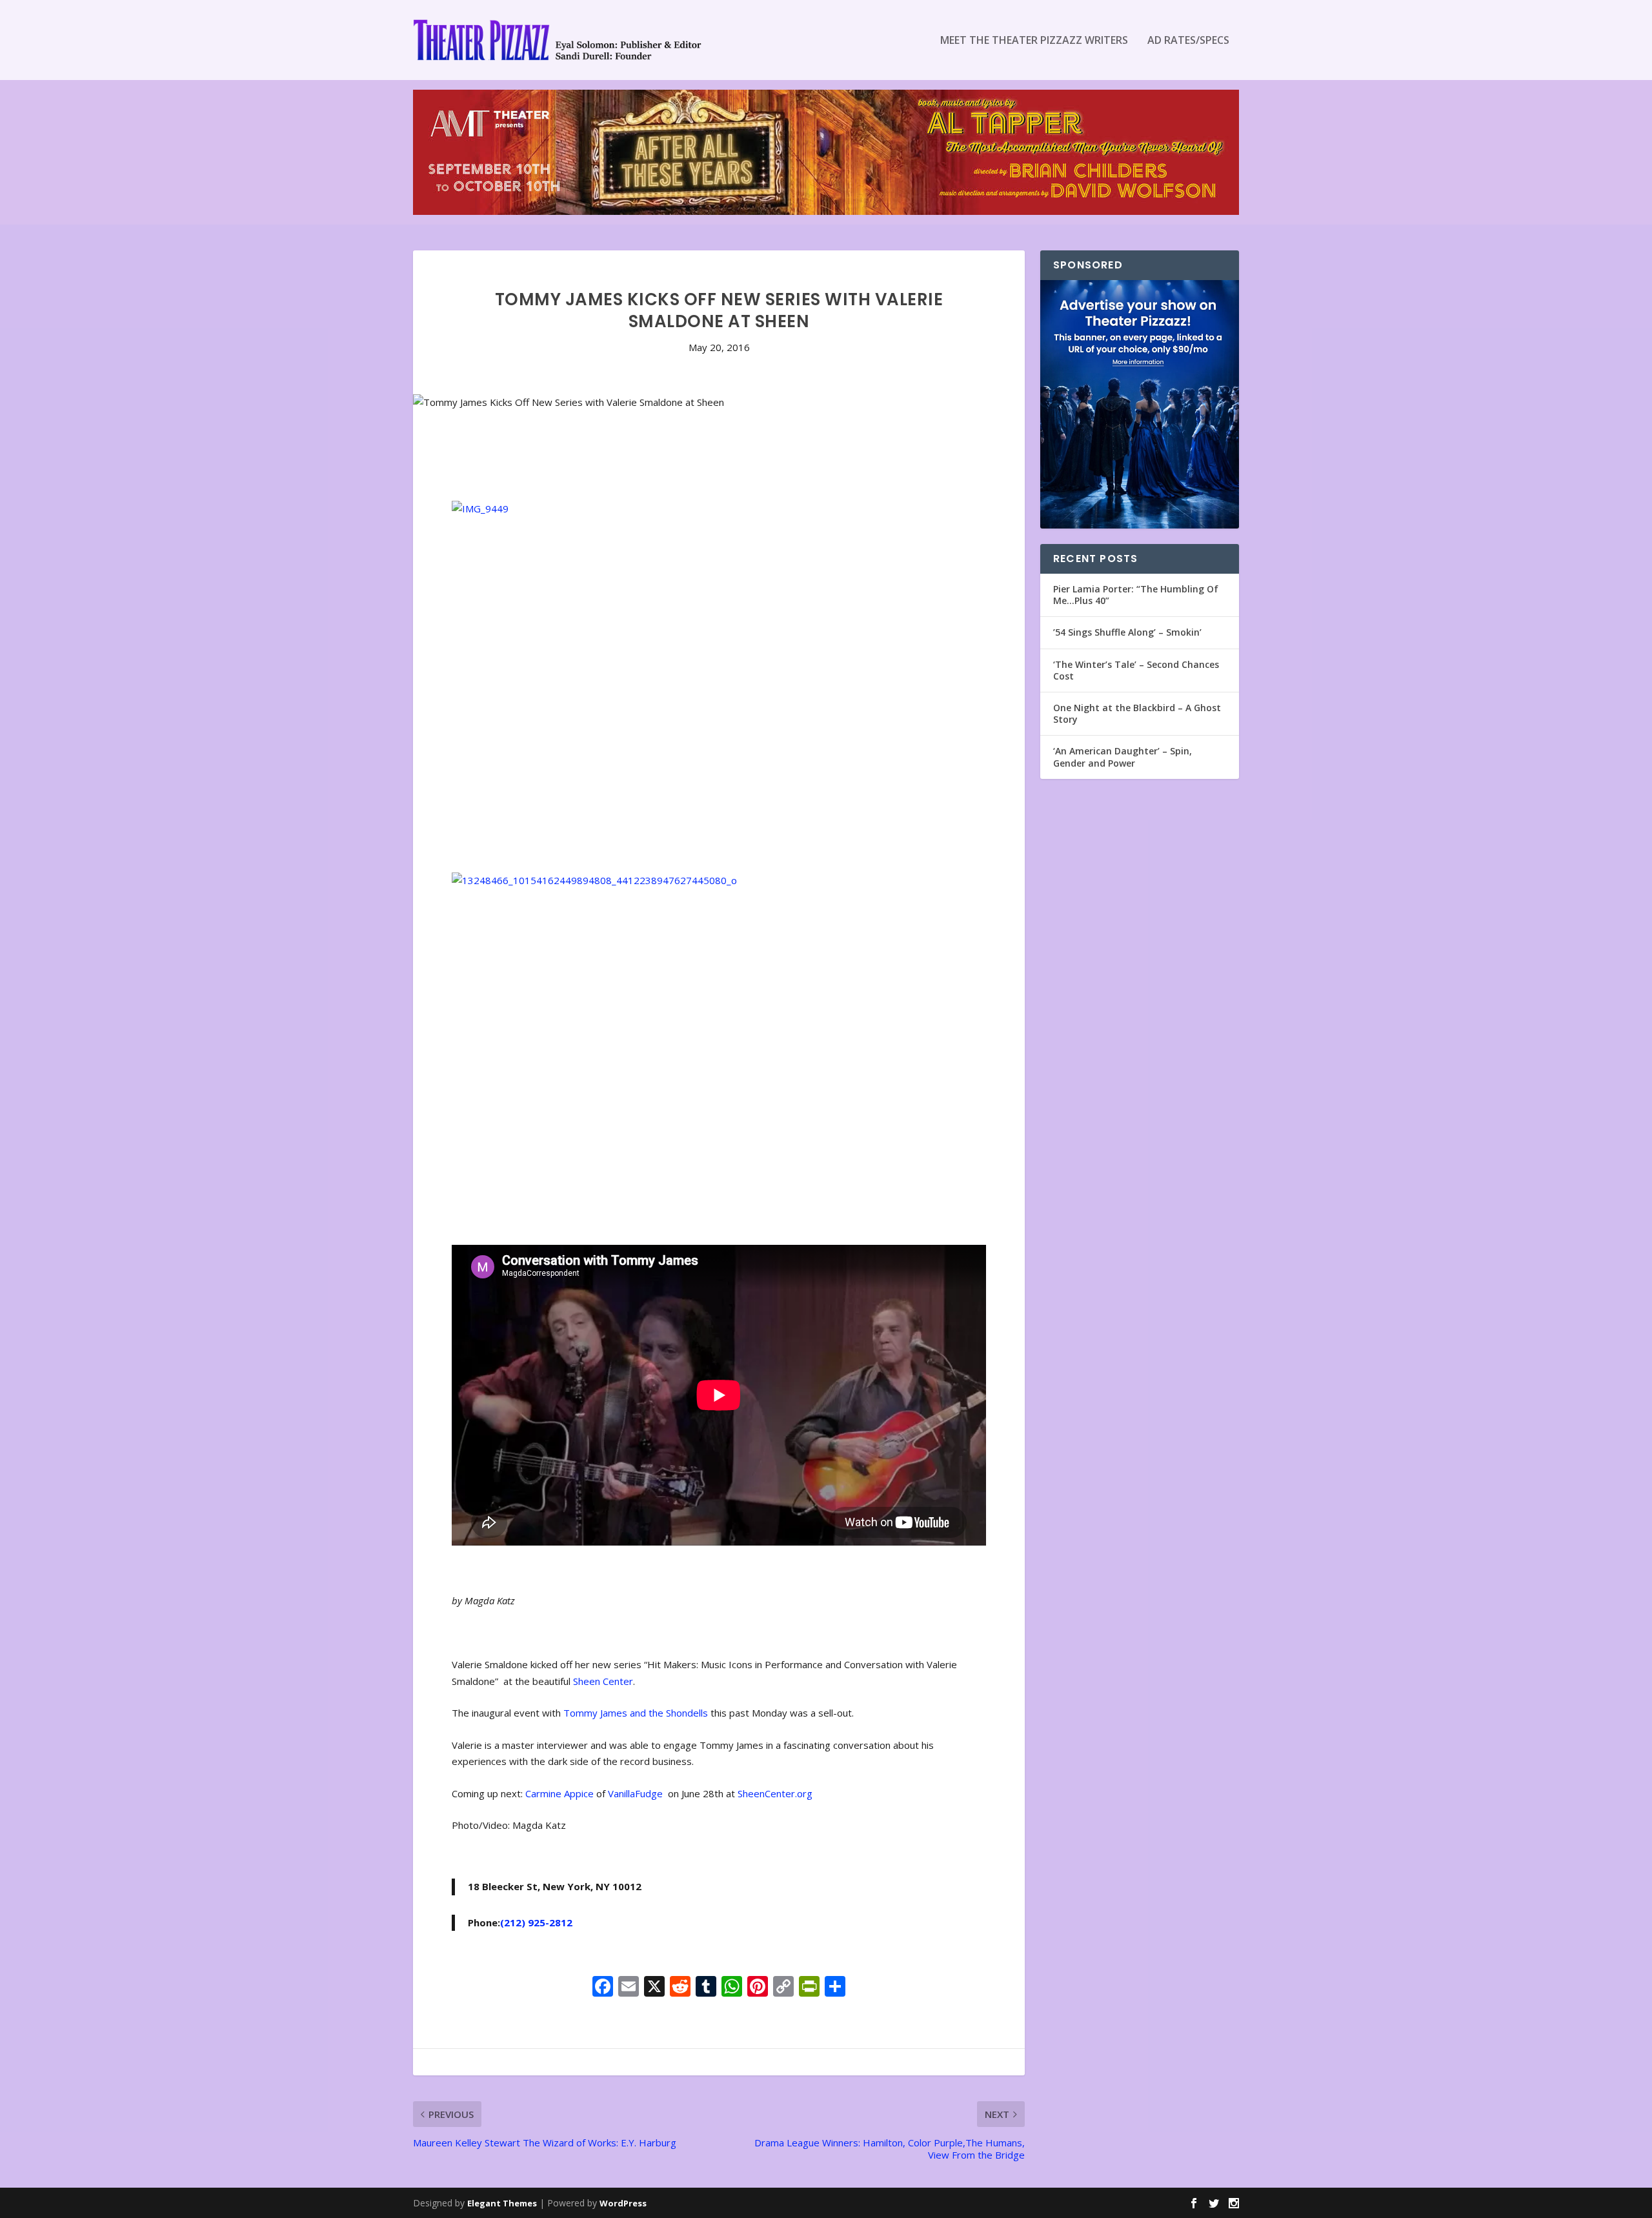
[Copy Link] (783, 1988)
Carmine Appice (559, 1793)
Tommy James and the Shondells (636, 1713)
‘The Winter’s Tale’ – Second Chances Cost (1136, 670)
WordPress (623, 2203)
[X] (654, 1988)
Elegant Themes (502, 2203)
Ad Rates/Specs (1188, 41)
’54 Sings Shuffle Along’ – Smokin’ (1127, 632)
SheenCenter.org (775, 1793)
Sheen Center (603, 1681)
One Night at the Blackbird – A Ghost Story (1137, 713)
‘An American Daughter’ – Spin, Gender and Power (1123, 757)
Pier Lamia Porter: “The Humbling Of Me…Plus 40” (1136, 595)
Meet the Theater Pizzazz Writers (1034, 41)
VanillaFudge (637, 1793)
